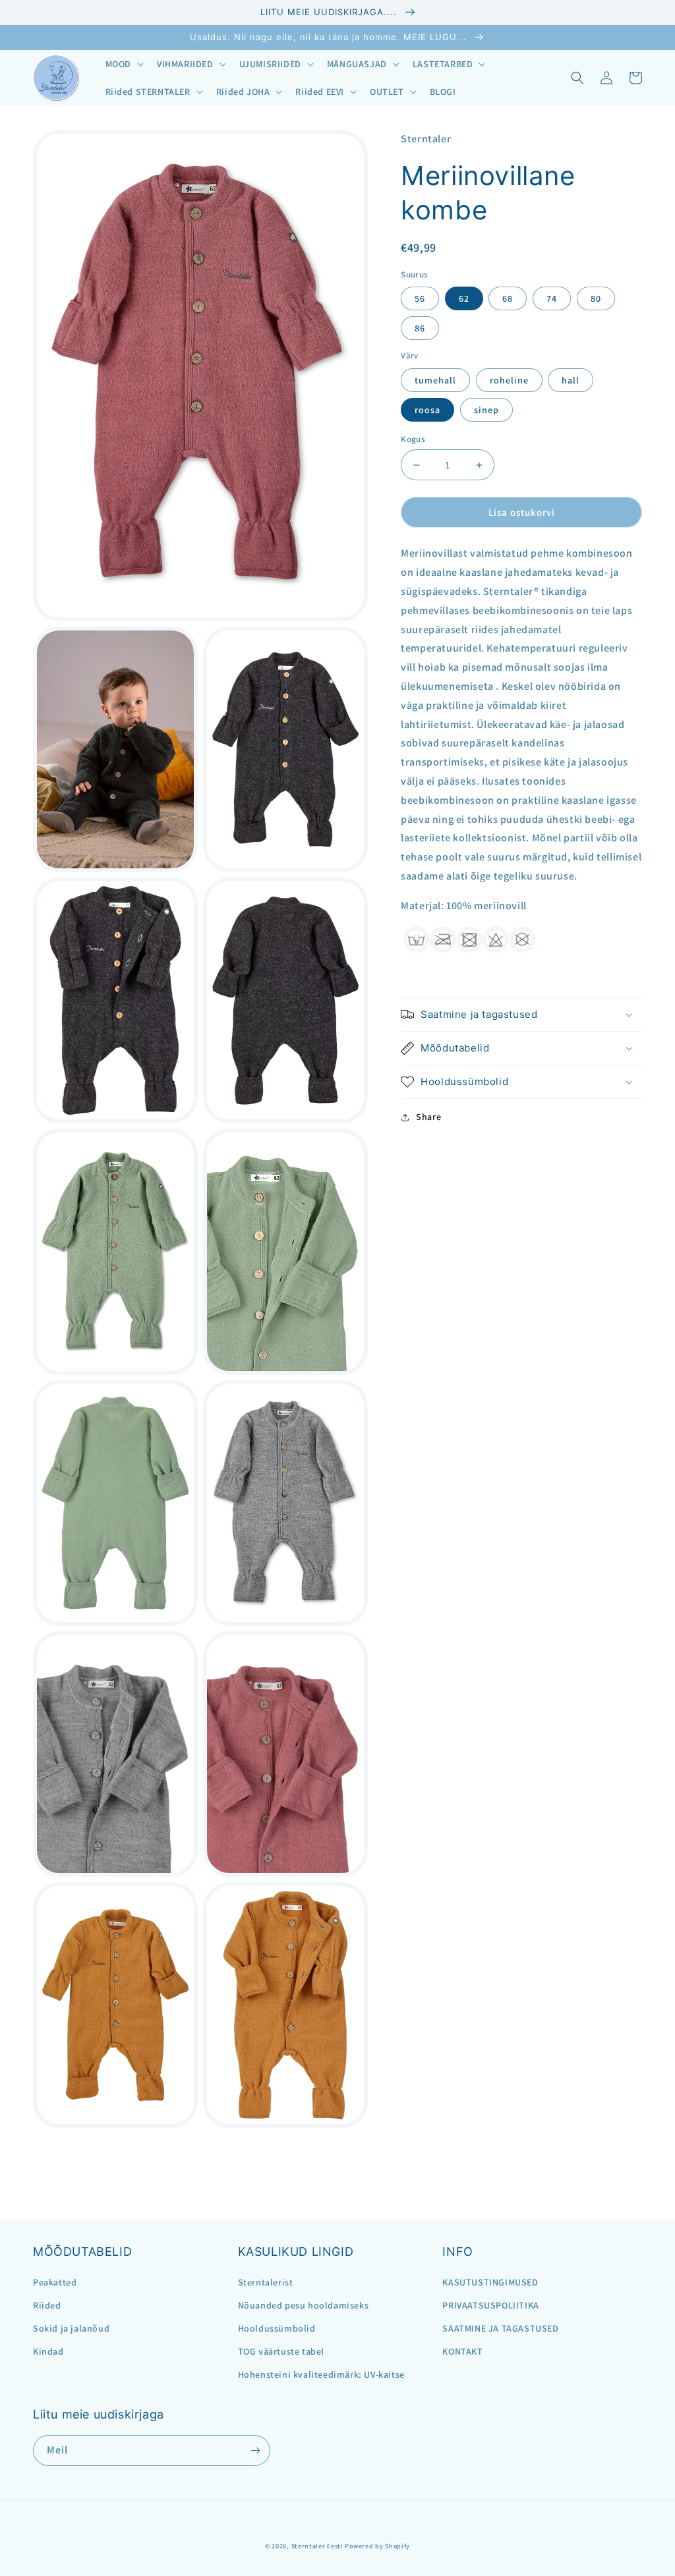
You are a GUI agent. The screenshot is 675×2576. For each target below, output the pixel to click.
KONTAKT (462, 2351)
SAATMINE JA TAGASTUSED (500, 2328)
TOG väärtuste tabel (281, 2351)
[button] (123, 64)
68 (508, 298)
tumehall (435, 380)
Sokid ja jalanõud (71, 2328)
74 (552, 298)
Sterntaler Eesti (317, 2546)
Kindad (48, 2351)
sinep (486, 410)
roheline (509, 380)
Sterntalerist (266, 2282)
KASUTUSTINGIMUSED (490, 2282)
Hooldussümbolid (277, 2328)
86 (420, 328)
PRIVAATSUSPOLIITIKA (490, 2305)
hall (571, 380)
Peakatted (55, 2282)
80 (596, 298)
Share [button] (428, 1117)
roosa (427, 410)
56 (420, 298)
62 (464, 298)
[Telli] (255, 2450)
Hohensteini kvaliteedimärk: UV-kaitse (321, 2374)
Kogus (413, 439)
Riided (47, 2305)
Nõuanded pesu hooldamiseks (304, 2305)
